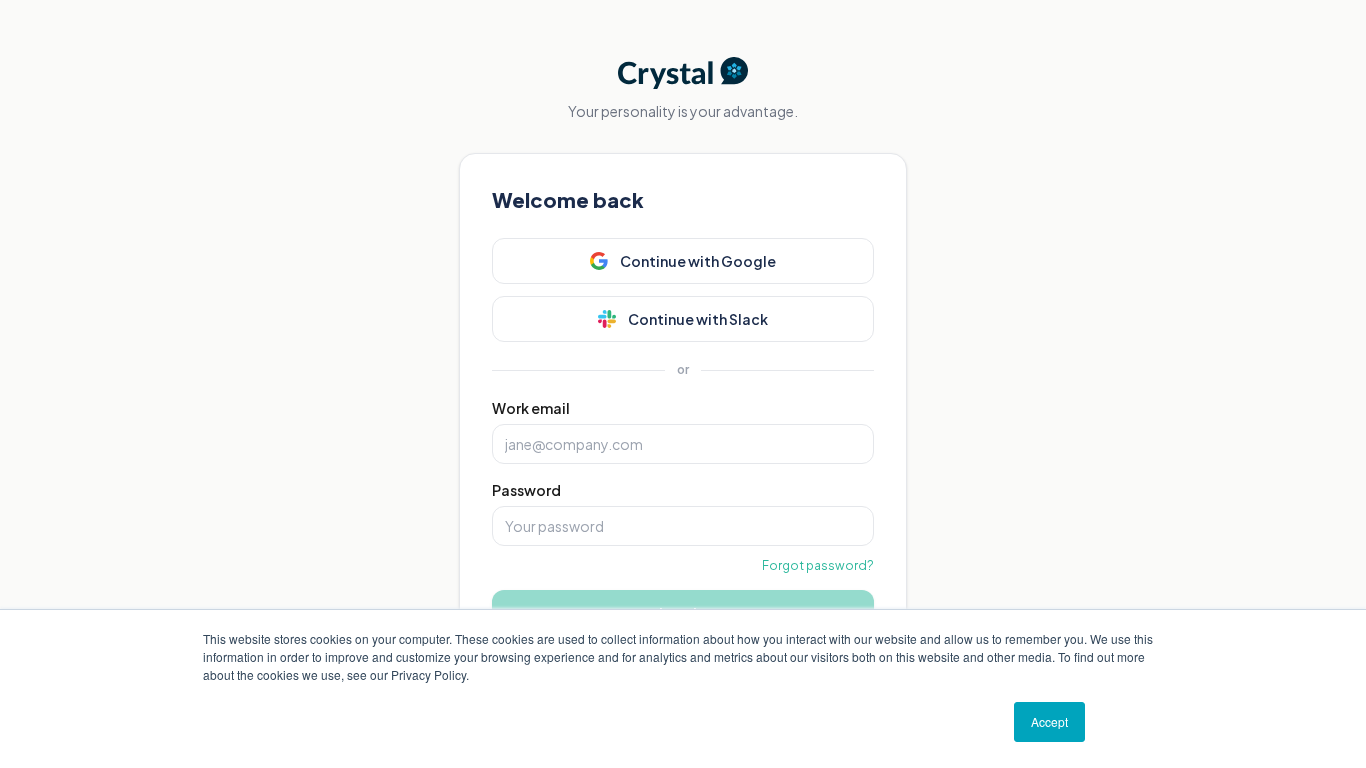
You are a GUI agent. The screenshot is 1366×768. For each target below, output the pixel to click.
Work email (531, 408)
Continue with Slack (698, 319)
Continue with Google (698, 261)
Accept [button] (1049, 721)
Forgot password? (818, 565)
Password (526, 490)
